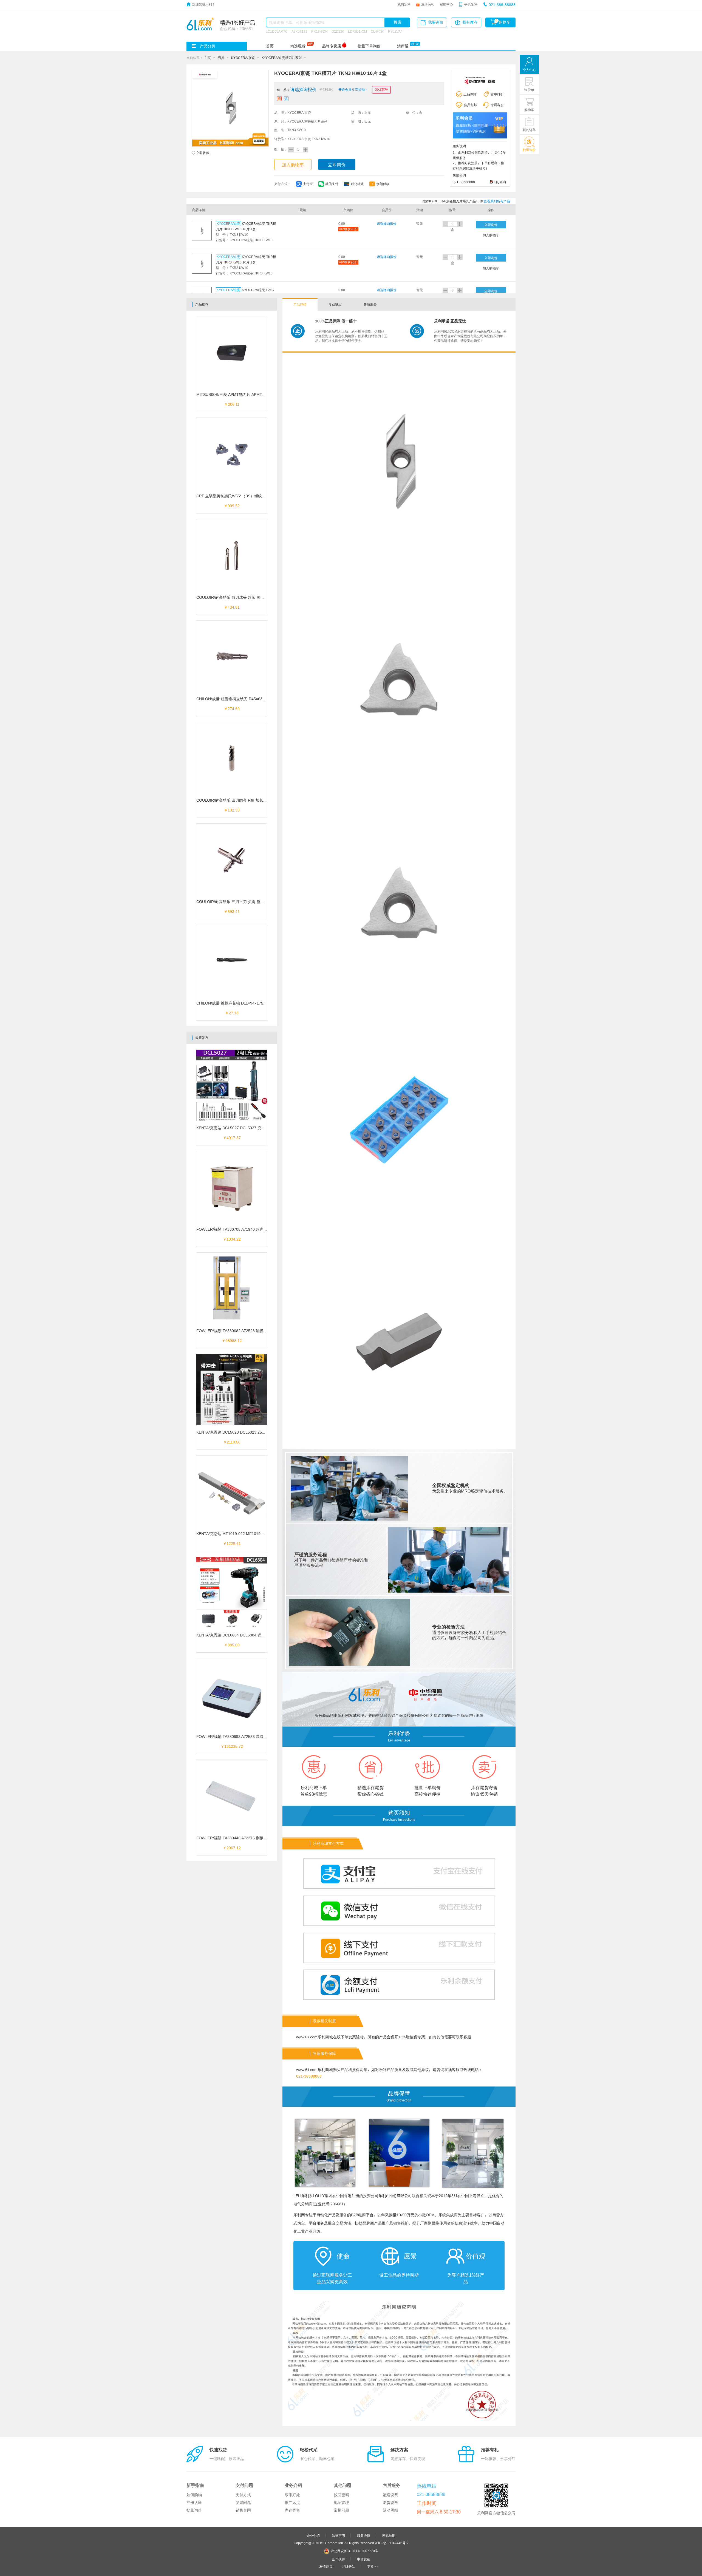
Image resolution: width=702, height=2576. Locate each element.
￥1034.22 (232, 1239)
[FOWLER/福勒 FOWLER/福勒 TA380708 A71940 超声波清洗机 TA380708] (232, 1189)
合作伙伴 (338, 2559)
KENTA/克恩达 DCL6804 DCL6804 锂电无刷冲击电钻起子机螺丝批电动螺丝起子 (265, 1635)
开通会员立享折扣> (353, 89)
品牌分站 (349, 2566)
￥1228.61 (232, 1544)
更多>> (372, 2566)
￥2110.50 (232, 1442)
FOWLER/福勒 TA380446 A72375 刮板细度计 (236, 1838)
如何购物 (194, 2495)
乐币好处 (292, 2495)
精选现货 (298, 46)
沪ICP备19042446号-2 (392, 2543)
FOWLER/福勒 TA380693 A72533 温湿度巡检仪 (238, 1737)
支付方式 (243, 2495)
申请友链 (364, 2559)
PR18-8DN (319, 31)
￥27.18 (232, 1013)
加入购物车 (293, 165)
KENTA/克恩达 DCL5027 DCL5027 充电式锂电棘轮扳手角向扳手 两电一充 (260, 1128)
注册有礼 (428, 4)
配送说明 (390, 2495)
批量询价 (194, 2510)
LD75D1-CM (357, 31)
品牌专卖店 (332, 46)
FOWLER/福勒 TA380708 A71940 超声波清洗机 (238, 1229)
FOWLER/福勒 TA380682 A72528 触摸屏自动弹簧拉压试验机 (249, 1331)
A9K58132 (299, 31)
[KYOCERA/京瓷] (480, 80)
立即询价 (337, 165)
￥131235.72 (232, 1746)
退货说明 (390, 2503)
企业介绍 (313, 2535)
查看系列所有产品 (497, 201)
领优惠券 (381, 89)
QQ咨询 (500, 182)
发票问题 (243, 2503)
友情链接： (327, 2566)
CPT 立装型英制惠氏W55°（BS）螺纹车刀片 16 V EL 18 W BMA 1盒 (255, 496)
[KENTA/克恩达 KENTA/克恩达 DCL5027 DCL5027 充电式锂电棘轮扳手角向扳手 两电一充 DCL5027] (232, 1088)
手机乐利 (471, 4)
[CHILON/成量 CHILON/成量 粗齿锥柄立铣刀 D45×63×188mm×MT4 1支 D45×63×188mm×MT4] (232, 659)
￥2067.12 (232, 1848)
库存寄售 (292, 2510)
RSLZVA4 (395, 31)
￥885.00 (232, 1645)
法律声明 (338, 2535)
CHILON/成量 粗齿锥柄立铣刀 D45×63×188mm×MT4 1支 (246, 699)
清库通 (403, 46)
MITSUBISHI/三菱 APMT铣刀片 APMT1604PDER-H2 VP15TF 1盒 (253, 395)
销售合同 (243, 2510)
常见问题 (341, 2510)
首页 (270, 46)
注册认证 (194, 2503)
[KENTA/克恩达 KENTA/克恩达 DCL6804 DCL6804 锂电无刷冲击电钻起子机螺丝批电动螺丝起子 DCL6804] (232, 1595)
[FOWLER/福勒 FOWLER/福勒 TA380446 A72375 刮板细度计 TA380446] (232, 1798)
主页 (208, 58)
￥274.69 (232, 709)
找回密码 (341, 2495)
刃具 (221, 58)
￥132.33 (232, 810)
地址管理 (341, 2503)
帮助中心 (446, 4)
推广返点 (292, 2503)
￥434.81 (232, 607)
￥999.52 (232, 506)
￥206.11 (232, 404)
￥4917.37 (232, 1138)
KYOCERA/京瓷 (243, 58)
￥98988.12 (232, 1341)
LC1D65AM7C (277, 31)
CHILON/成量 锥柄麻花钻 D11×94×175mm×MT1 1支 (242, 1003)
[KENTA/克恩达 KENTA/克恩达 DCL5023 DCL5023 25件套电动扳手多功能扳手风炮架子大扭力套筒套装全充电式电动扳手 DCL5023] (232, 1392)
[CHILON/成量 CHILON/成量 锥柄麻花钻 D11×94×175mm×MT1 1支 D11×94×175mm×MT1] (232, 963)
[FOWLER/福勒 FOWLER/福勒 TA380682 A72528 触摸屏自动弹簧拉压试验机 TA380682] (232, 1291)
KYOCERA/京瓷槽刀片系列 (282, 58)
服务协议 (364, 2535)
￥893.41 (232, 912)
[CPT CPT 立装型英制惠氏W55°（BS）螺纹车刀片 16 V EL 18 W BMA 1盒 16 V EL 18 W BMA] (232, 456)
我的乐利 (404, 4)
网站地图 (389, 2535)
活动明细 (390, 2510)
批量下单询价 (369, 46)
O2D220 (338, 31)
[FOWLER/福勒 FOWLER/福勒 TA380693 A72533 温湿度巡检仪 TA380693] (232, 1696)
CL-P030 (377, 31)
